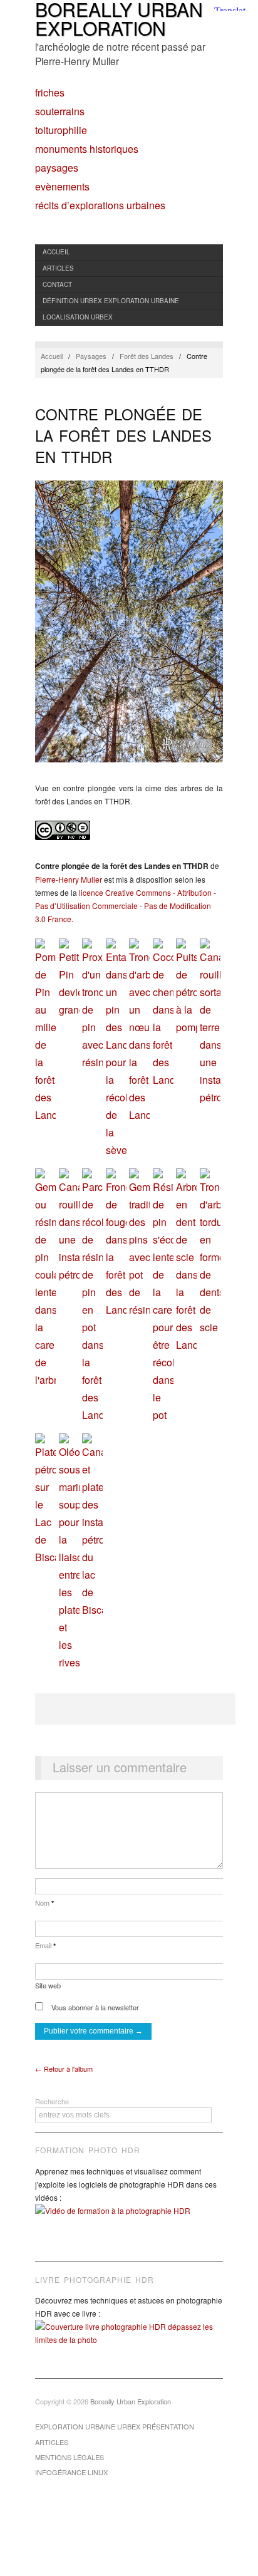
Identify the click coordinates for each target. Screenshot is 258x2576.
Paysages (57, 168)
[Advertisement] (135, 1709)
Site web (48, 1985)
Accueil (56, 252)
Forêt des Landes (147, 356)
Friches (50, 93)
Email (45, 1945)
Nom (44, 1903)
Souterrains (60, 112)
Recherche (52, 2101)
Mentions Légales (70, 2457)
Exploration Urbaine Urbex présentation (115, 2426)
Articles (58, 268)
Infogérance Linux (71, 2472)
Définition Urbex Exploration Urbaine (111, 301)
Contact (57, 284)
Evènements (62, 187)
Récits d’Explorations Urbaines (100, 205)
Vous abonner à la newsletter (94, 2007)
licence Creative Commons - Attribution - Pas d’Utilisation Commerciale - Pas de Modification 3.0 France (126, 906)
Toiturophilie (61, 130)
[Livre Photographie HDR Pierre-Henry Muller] (129, 2342)
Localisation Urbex (78, 317)
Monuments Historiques (87, 149)
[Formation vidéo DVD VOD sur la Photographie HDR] (129, 2220)
